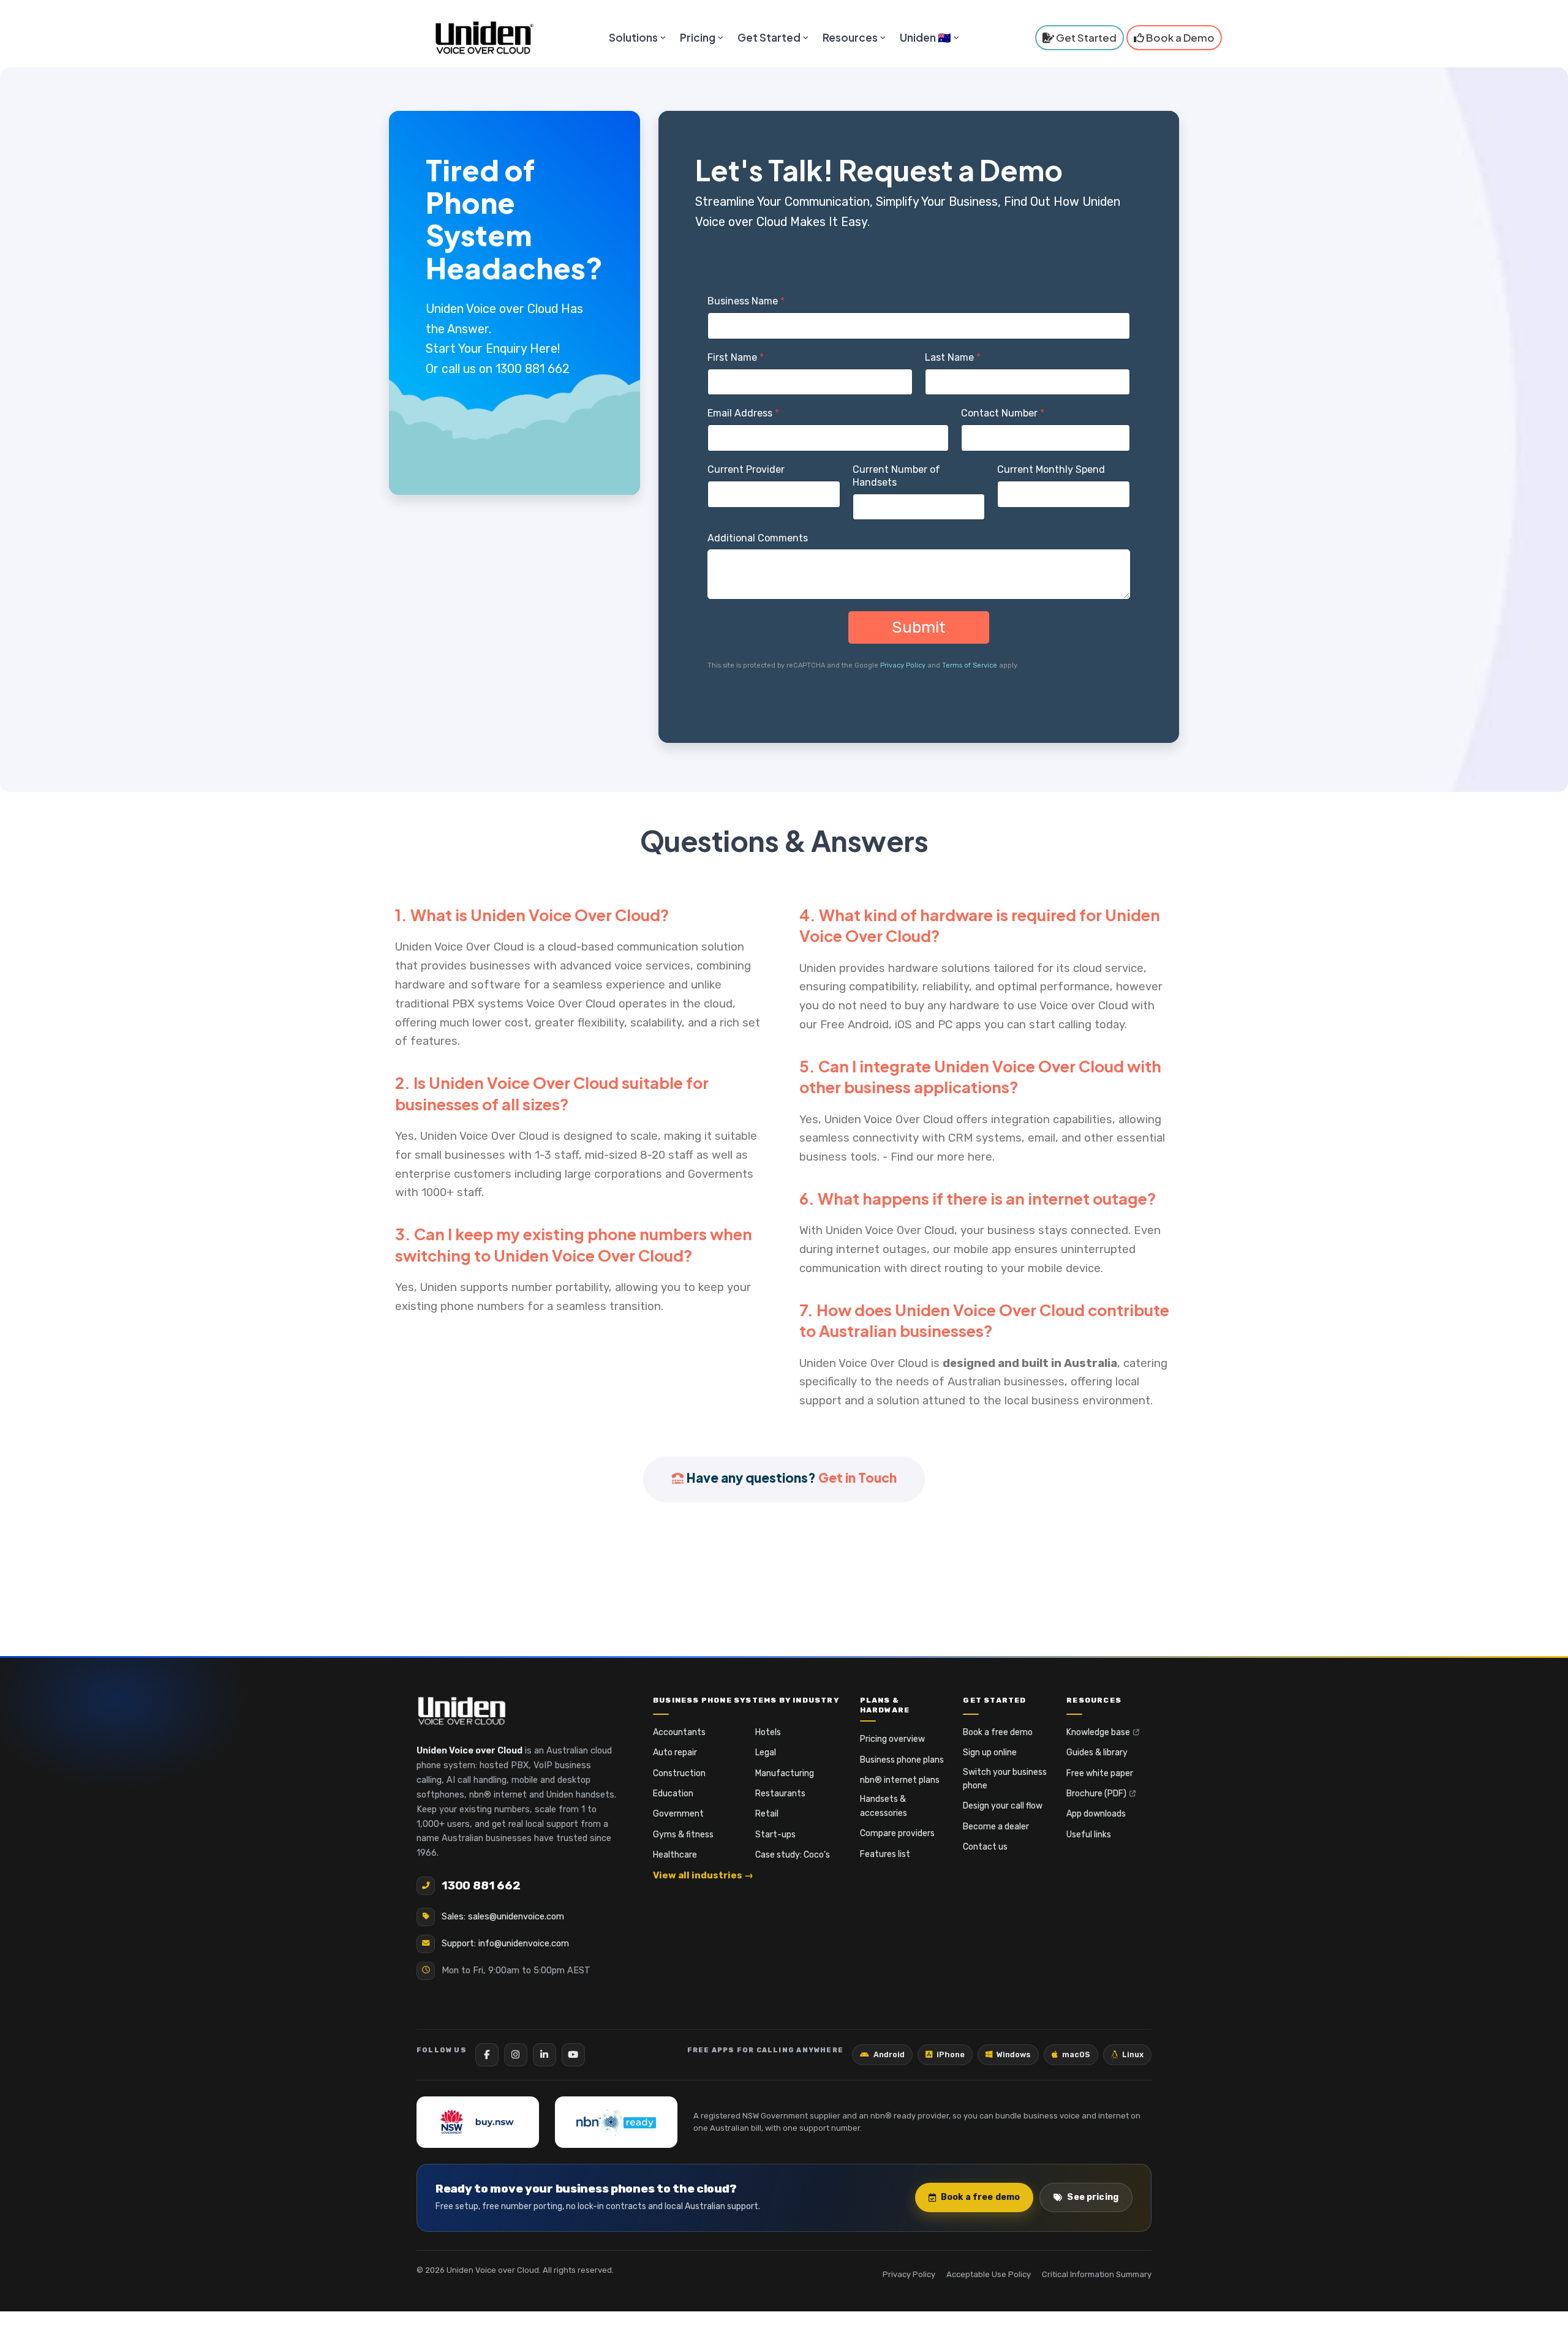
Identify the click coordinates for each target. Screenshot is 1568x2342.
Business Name (746, 301)
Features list (885, 1854)
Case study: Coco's (793, 1855)
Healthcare (675, 1855)
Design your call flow (1003, 1806)
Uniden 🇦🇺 (925, 37)
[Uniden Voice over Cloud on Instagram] (516, 2055)
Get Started (769, 37)
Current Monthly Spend (1051, 469)
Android (889, 2054)
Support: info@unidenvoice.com (505, 1943)
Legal (766, 1753)
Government (678, 1814)
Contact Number (1003, 413)
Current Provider (746, 469)
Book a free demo (998, 1732)
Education (673, 1794)
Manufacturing (785, 1773)
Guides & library (1097, 1753)
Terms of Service (970, 665)
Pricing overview (892, 1739)
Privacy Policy (903, 665)
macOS (1076, 2054)
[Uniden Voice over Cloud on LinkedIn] (545, 2055)
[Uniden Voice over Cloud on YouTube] (573, 2055)
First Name (736, 357)
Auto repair (675, 1753)
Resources (850, 37)
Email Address (743, 413)
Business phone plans (902, 1760)
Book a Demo (1179, 37)
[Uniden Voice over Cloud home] (462, 1711)
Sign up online (990, 1753)
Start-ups (775, 1835)
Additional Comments (758, 538)
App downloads (1096, 1814)
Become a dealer (996, 1827)
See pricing (1093, 2197)
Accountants (679, 1732)
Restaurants (780, 1794)
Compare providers (897, 1833)
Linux (1133, 2054)
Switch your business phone (1005, 1779)
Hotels (768, 1732)
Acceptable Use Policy (989, 2274)
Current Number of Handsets (896, 476)
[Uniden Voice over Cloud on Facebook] (487, 2055)
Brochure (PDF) (1096, 1794)
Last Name (953, 357)
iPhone (951, 2054)
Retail (767, 1814)
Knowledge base (1098, 1732)
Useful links (1089, 1835)
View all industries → (703, 1875)
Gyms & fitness (683, 1835)
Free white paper (1100, 1773)
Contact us (985, 1847)
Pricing (698, 37)
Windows (1014, 2054)
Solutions (633, 37)
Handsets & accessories (884, 1806)
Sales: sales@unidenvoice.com (503, 1916)
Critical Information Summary (1097, 2274)
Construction (679, 1773)
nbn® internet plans (900, 1780)
